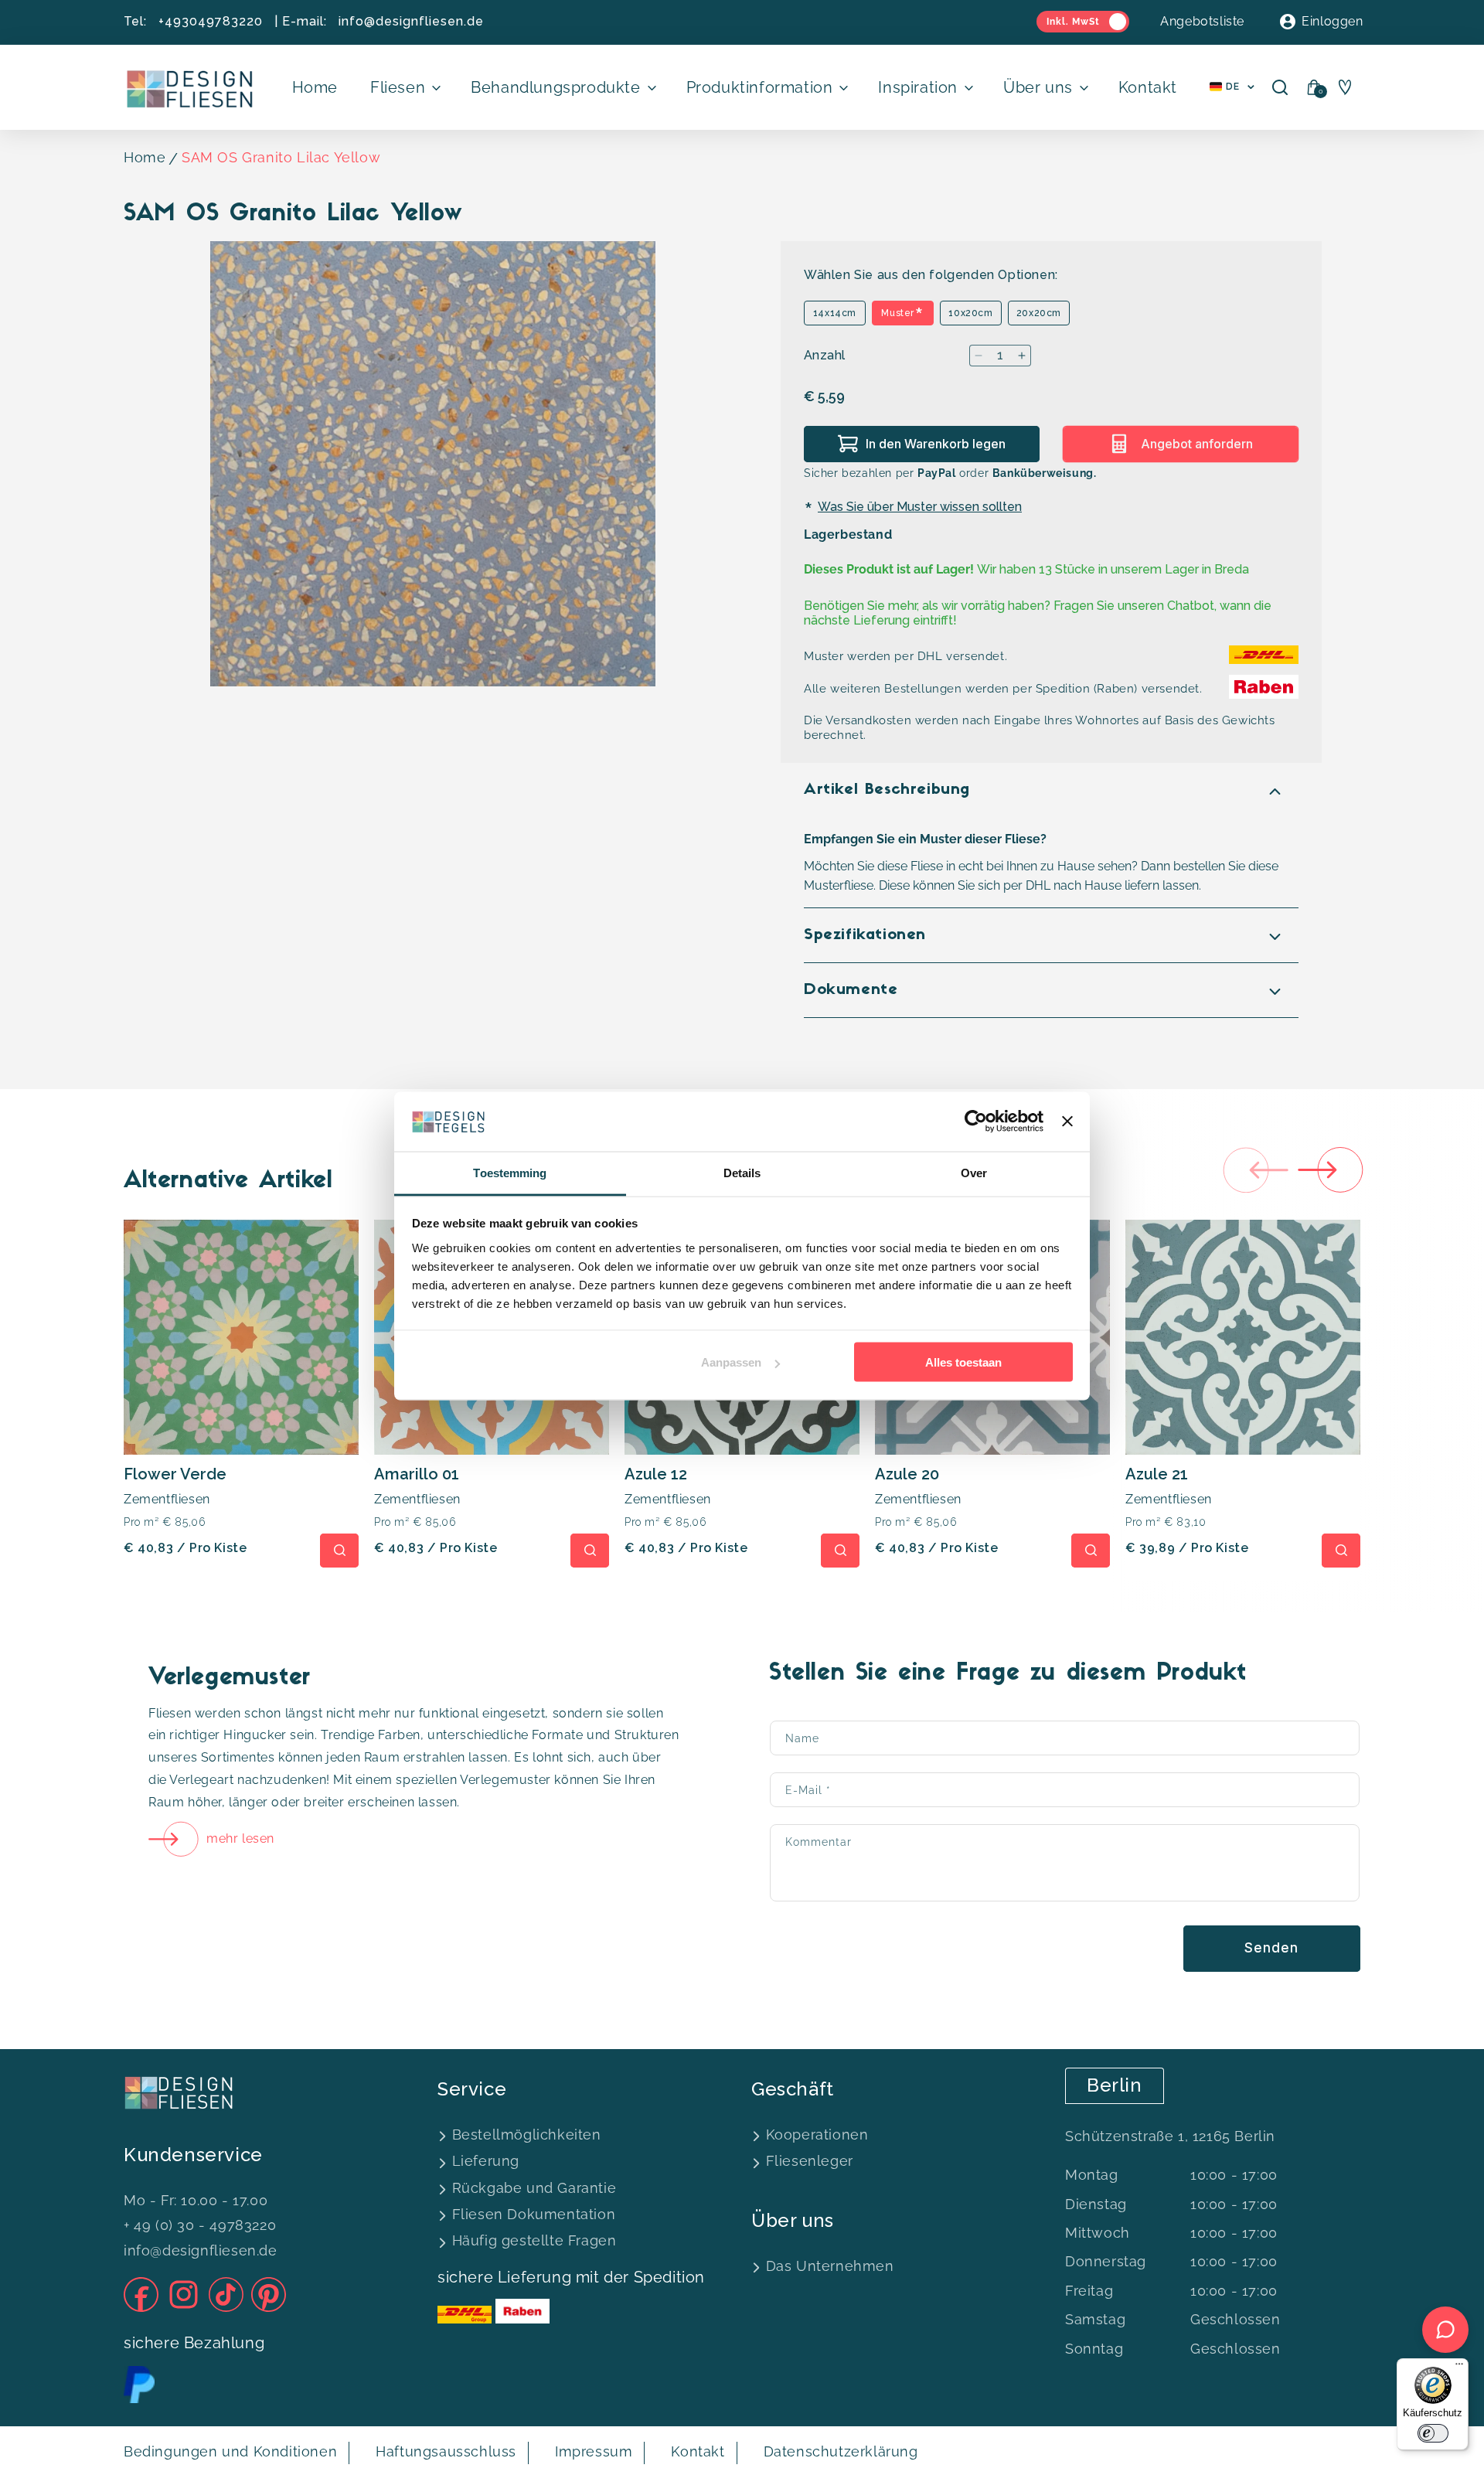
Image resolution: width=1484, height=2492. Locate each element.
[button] (404, 87)
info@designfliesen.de (411, 21)
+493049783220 (211, 21)
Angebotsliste (1202, 21)
